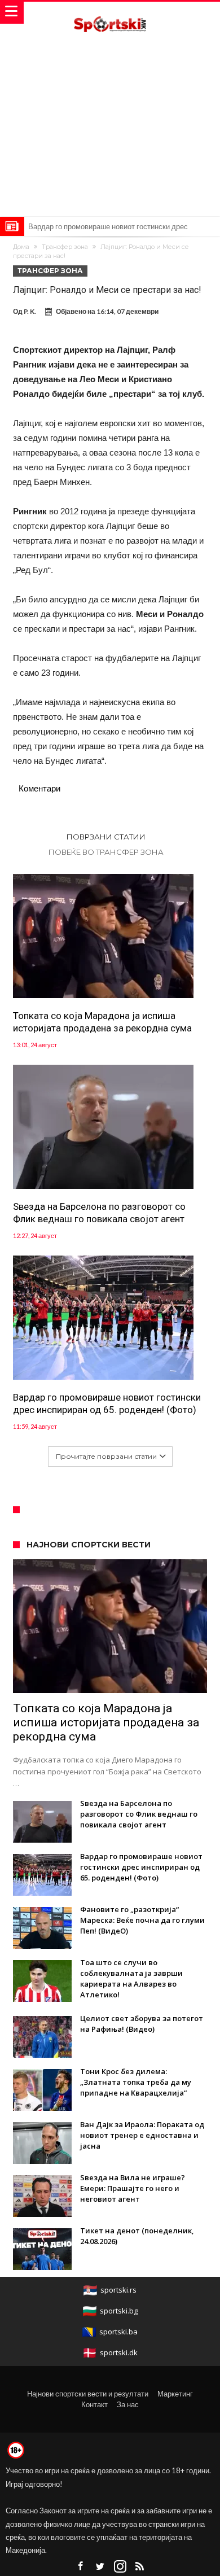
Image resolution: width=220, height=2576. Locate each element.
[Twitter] (100, 2567)
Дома (21, 247)
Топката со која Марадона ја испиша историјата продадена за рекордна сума (102, 1022)
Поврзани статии (106, 837)
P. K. (30, 311)
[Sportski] (110, 13)
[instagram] (120, 2567)
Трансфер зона (65, 247)
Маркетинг (175, 2394)
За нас (128, 2404)
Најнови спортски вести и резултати (88, 2394)
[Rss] (140, 2567)
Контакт (94, 2404)
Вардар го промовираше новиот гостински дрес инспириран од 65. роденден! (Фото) (107, 1403)
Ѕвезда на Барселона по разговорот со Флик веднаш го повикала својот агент (99, 1213)
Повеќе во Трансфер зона (106, 852)
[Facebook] (81, 2567)
